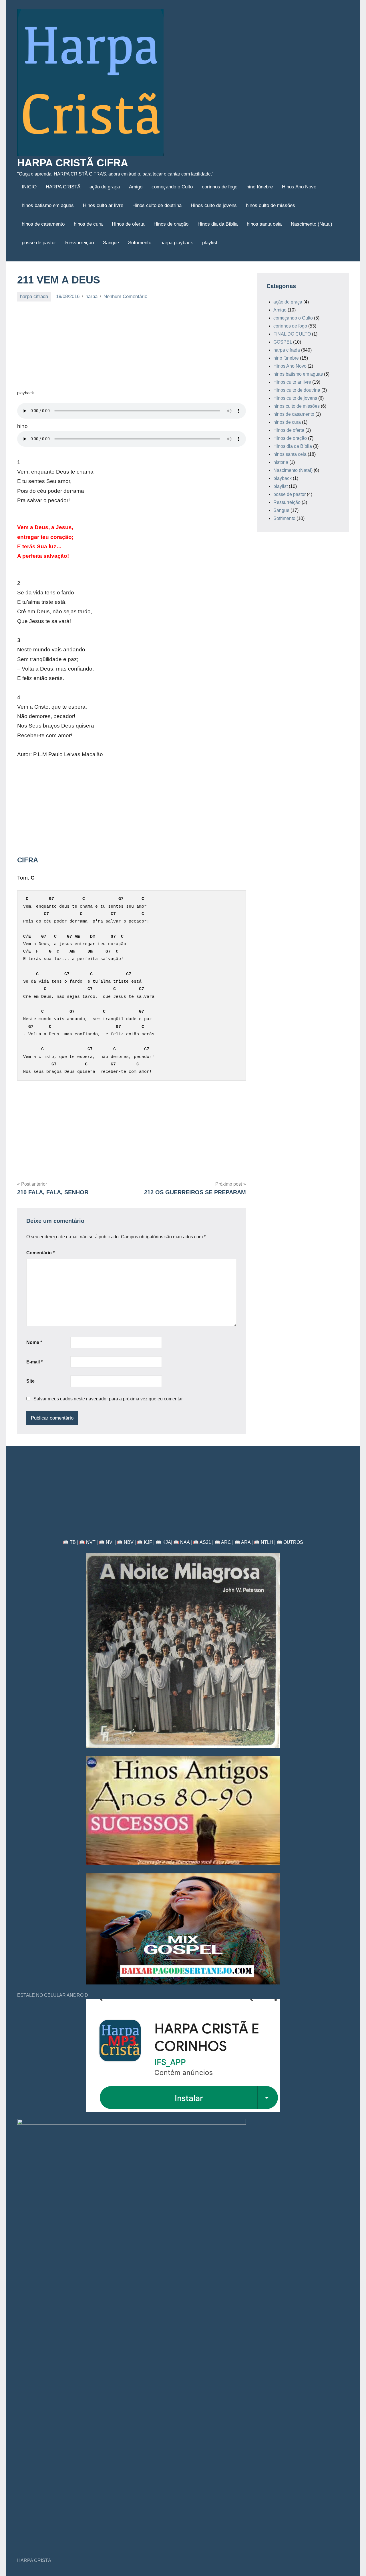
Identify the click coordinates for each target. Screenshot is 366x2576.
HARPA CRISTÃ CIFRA (73, 163)
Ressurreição (79, 243)
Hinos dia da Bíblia (218, 224)
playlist (210, 243)
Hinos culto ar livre (103, 205)
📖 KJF (145, 1542)
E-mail (34, 1362)
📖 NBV (125, 1542)
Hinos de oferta (128, 224)
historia (281, 462)
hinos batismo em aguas (48, 205)
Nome (34, 1342)
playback (283, 478)
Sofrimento (140, 243)
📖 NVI (106, 1542)
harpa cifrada (34, 296)
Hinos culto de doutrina (157, 205)
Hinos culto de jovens (214, 205)
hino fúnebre (260, 187)
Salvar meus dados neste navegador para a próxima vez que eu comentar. (109, 1399)
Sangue (111, 243)
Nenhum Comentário (125, 296)
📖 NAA (181, 1542)
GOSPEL (283, 342)
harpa (91, 296)
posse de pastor (39, 243)
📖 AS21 (202, 1542)
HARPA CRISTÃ (63, 187)
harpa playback (177, 243)
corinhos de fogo (220, 187)
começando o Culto (172, 187)
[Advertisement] (132, 349)
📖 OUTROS (290, 1542)
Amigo (136, 187)
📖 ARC (223, 1542)
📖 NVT (87, 1542)
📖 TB (69, 1542)
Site (30, 1381)
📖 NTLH (263, 1542)
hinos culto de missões (270, 205)
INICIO (29, 187)
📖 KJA (163, 1542)
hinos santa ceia (264, 224)
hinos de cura (88, 224)
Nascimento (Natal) (312, 224)
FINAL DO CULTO (292, 334)
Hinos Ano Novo (299, 187)
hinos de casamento (43, 224)
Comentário (40, 1253)
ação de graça (105, 187)
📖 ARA (242, 1542)
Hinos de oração (171, 224)
